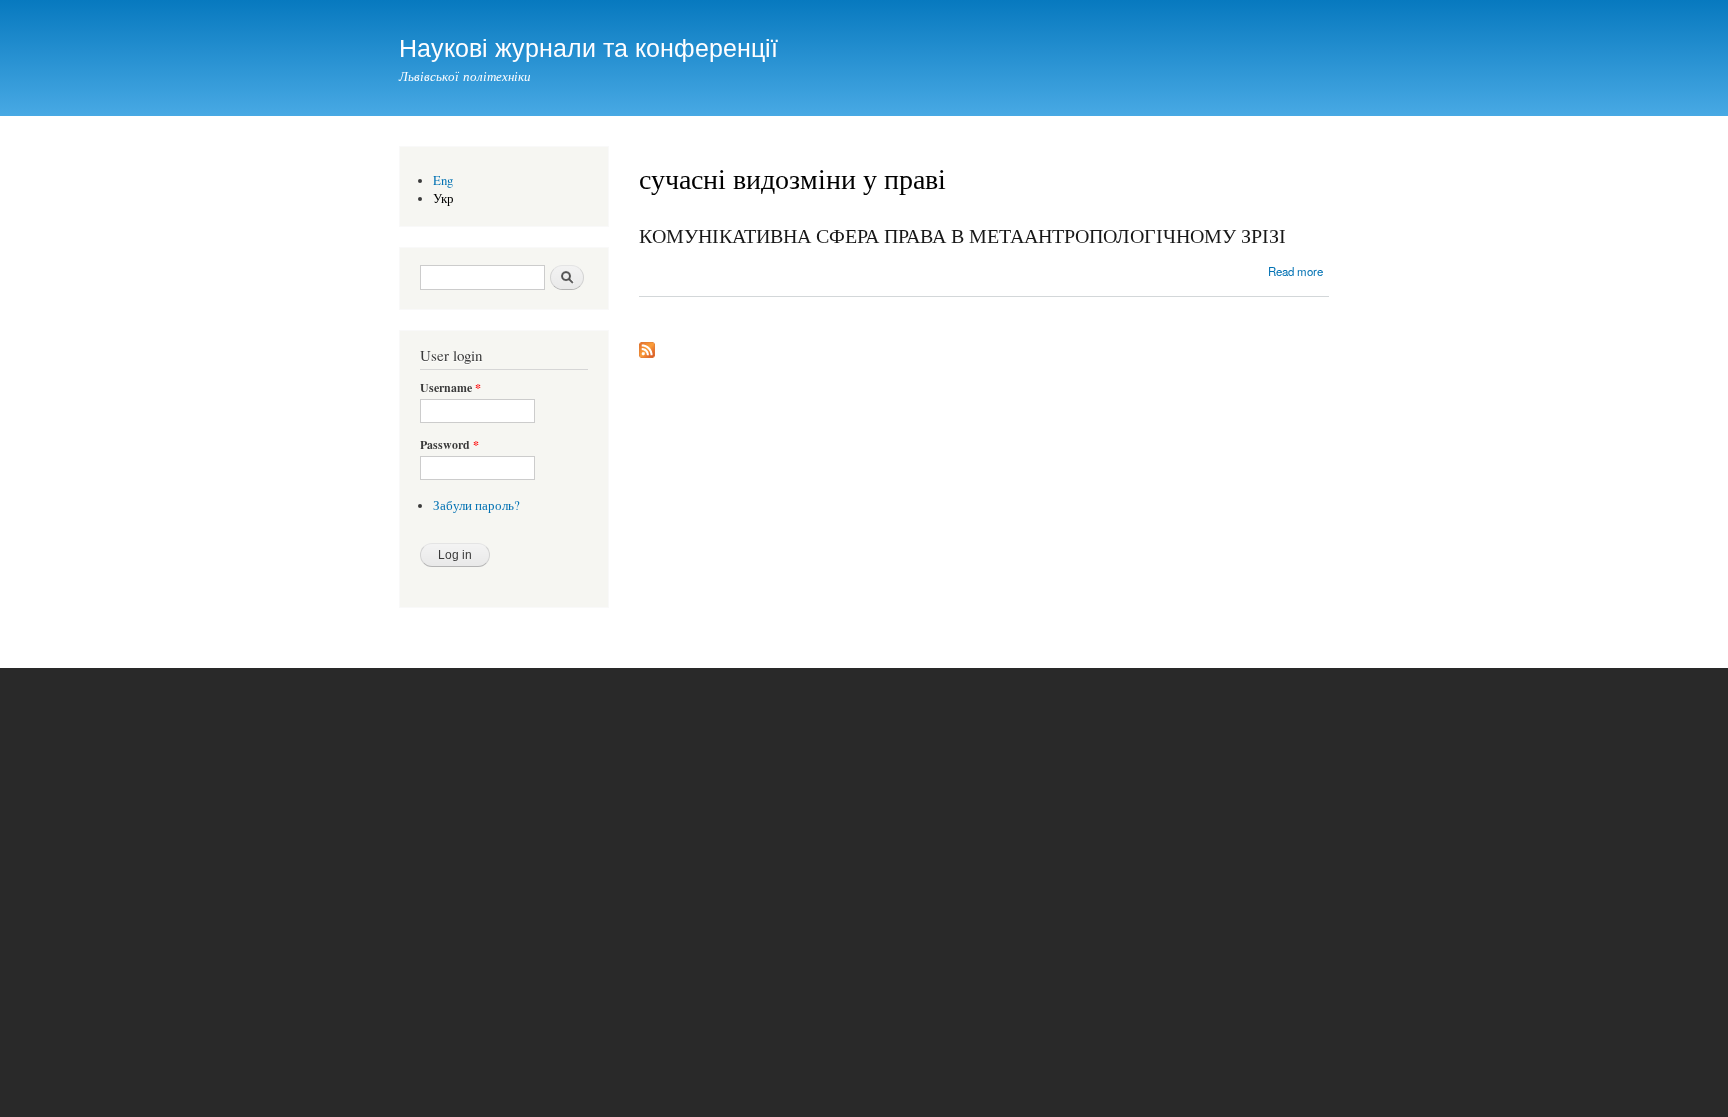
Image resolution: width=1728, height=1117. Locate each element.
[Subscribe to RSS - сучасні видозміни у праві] (647, 345)
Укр (443, 198)
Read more (1295, 271)
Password (449, 445)
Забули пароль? (476, 505)
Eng (443, 180)
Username (450, 388)
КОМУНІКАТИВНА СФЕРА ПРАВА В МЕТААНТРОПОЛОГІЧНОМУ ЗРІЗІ (962, 235)
